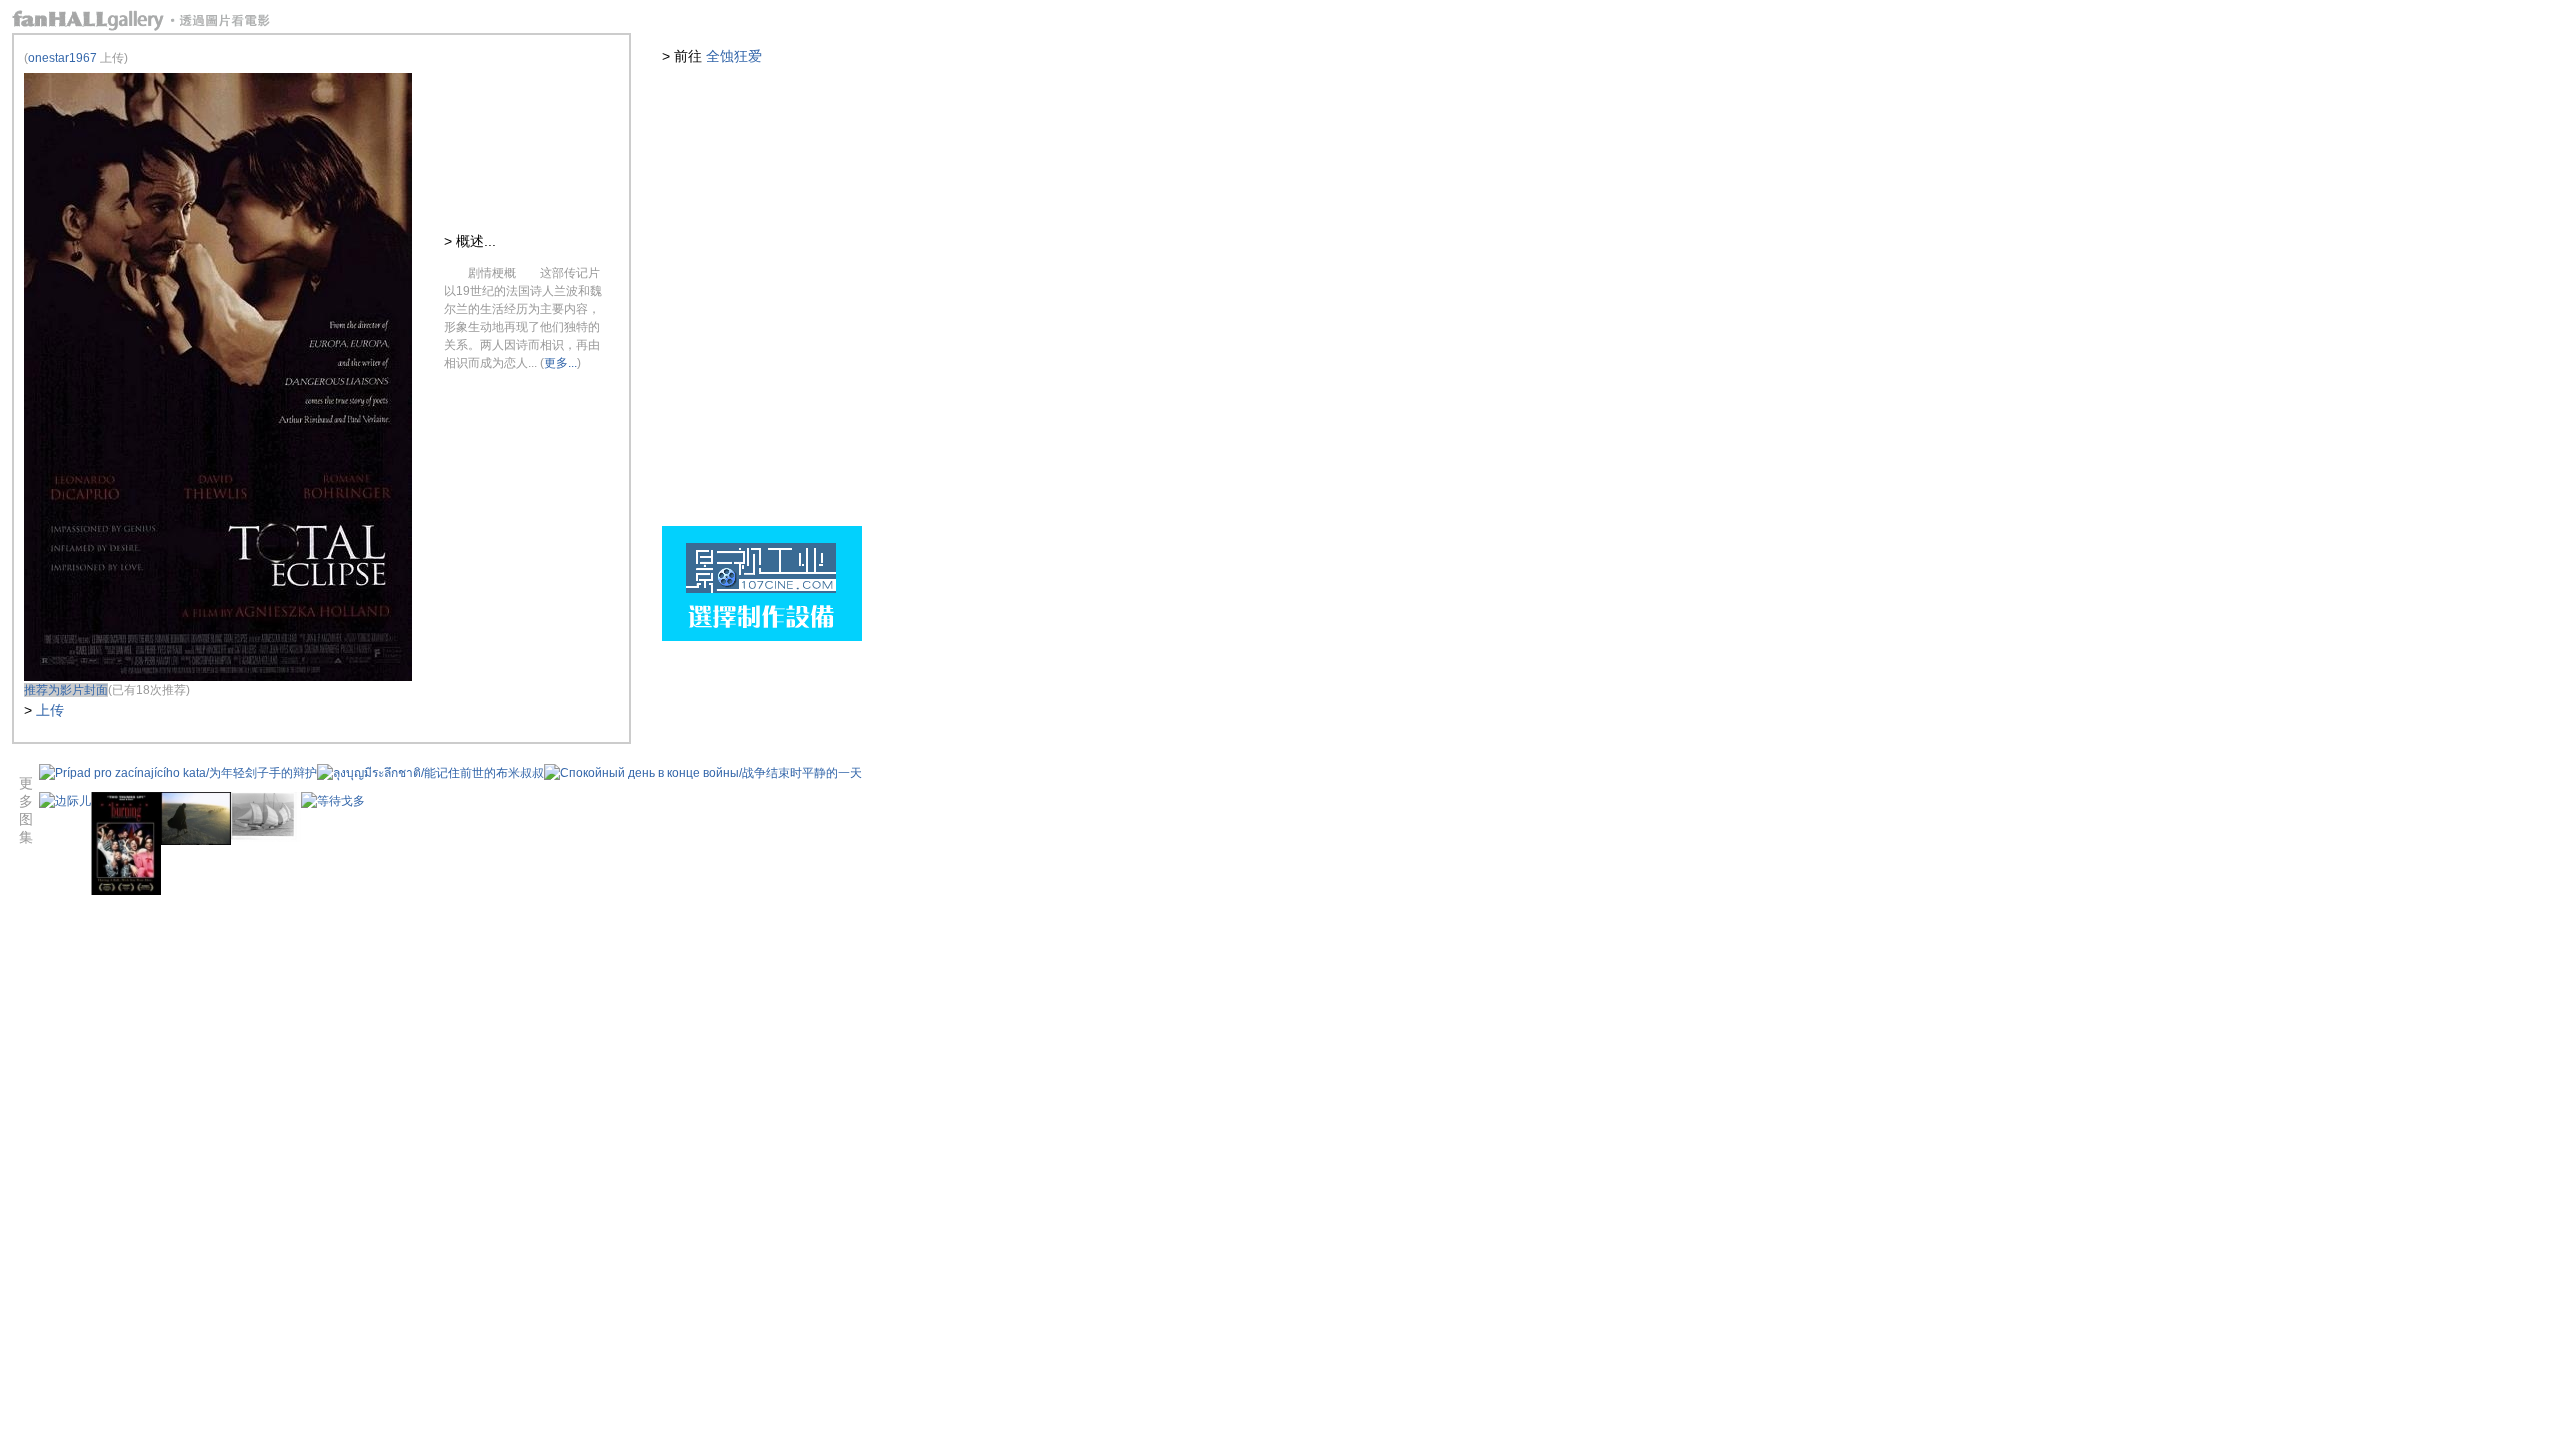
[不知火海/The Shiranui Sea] (266, 838)
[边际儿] (65, 801)
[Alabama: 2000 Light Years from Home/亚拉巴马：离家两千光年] (196, 841)
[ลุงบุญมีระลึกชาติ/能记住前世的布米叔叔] (430, 773)
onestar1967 (62, 58)
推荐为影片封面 (66, 690)
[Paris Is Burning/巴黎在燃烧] (126, 891)
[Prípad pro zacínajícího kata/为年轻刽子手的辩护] (178, 773)
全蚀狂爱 (734, 56)
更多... (560, 363)
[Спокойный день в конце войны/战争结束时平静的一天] (703, 773)
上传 (50, 710)
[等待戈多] (333, 801)
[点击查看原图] (218, 677)
